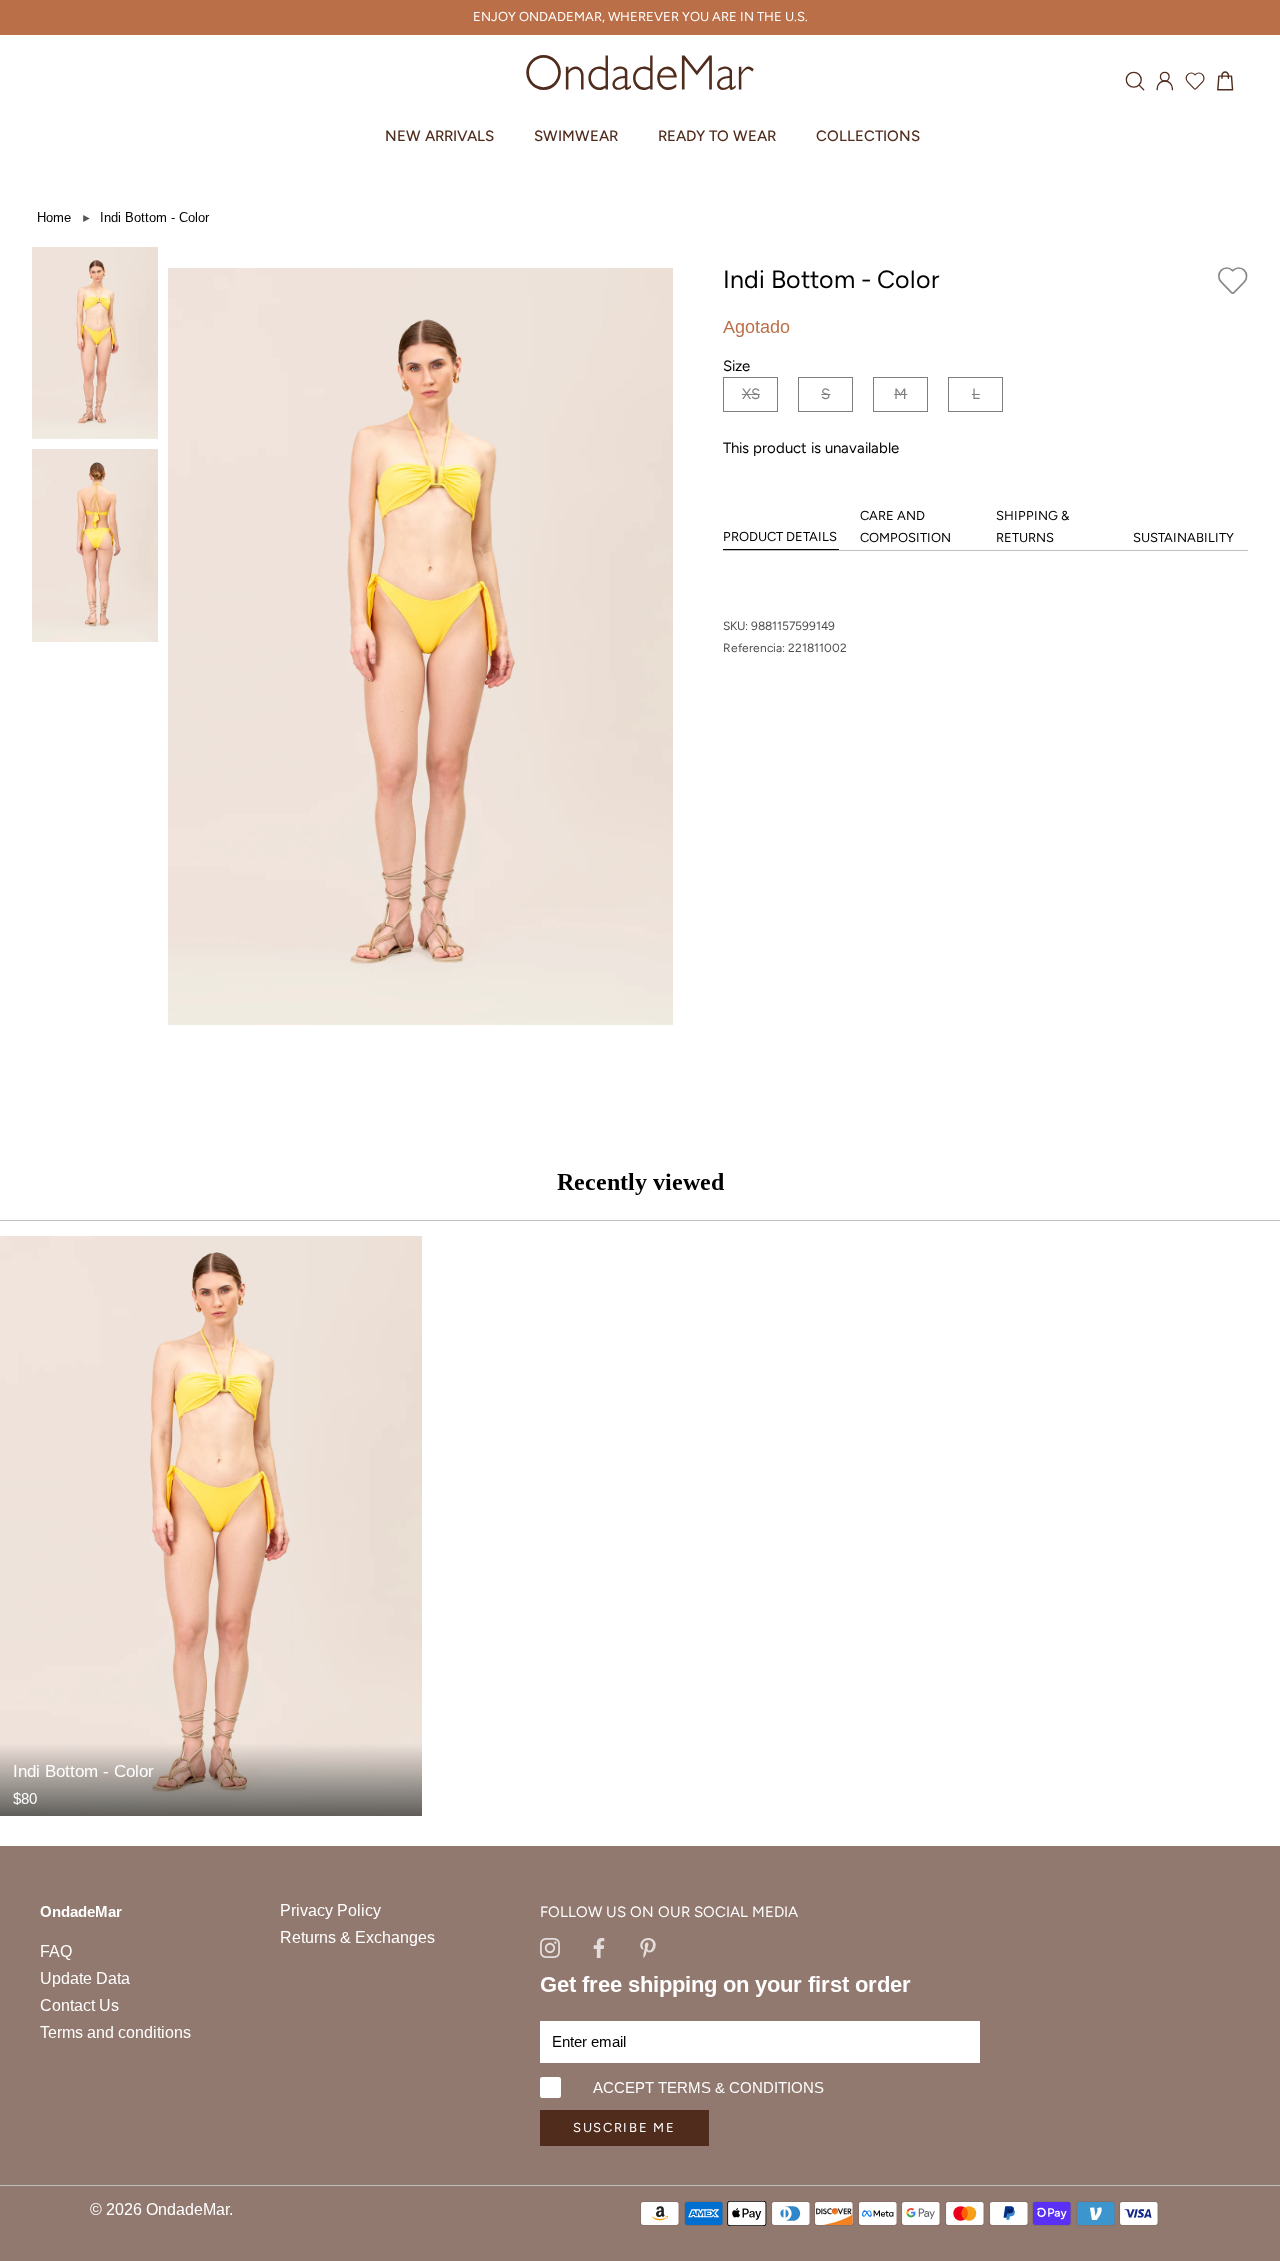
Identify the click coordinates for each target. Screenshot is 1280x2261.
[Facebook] (599, 1946)
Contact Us (79, 2005)
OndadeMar (187, 2209)
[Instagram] (550, 1946)
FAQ (56, 1951)
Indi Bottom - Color (154, 217)
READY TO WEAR (717, 136)
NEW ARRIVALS (439, 136)
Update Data (85, 1978)
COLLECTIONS (868, 136)
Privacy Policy (330, 1910)
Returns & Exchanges (357, 1937)
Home (54, 217)
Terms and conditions (115, 2032)
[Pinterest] (648, 1946)
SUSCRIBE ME (624, 2127)
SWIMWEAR (576, 136)
